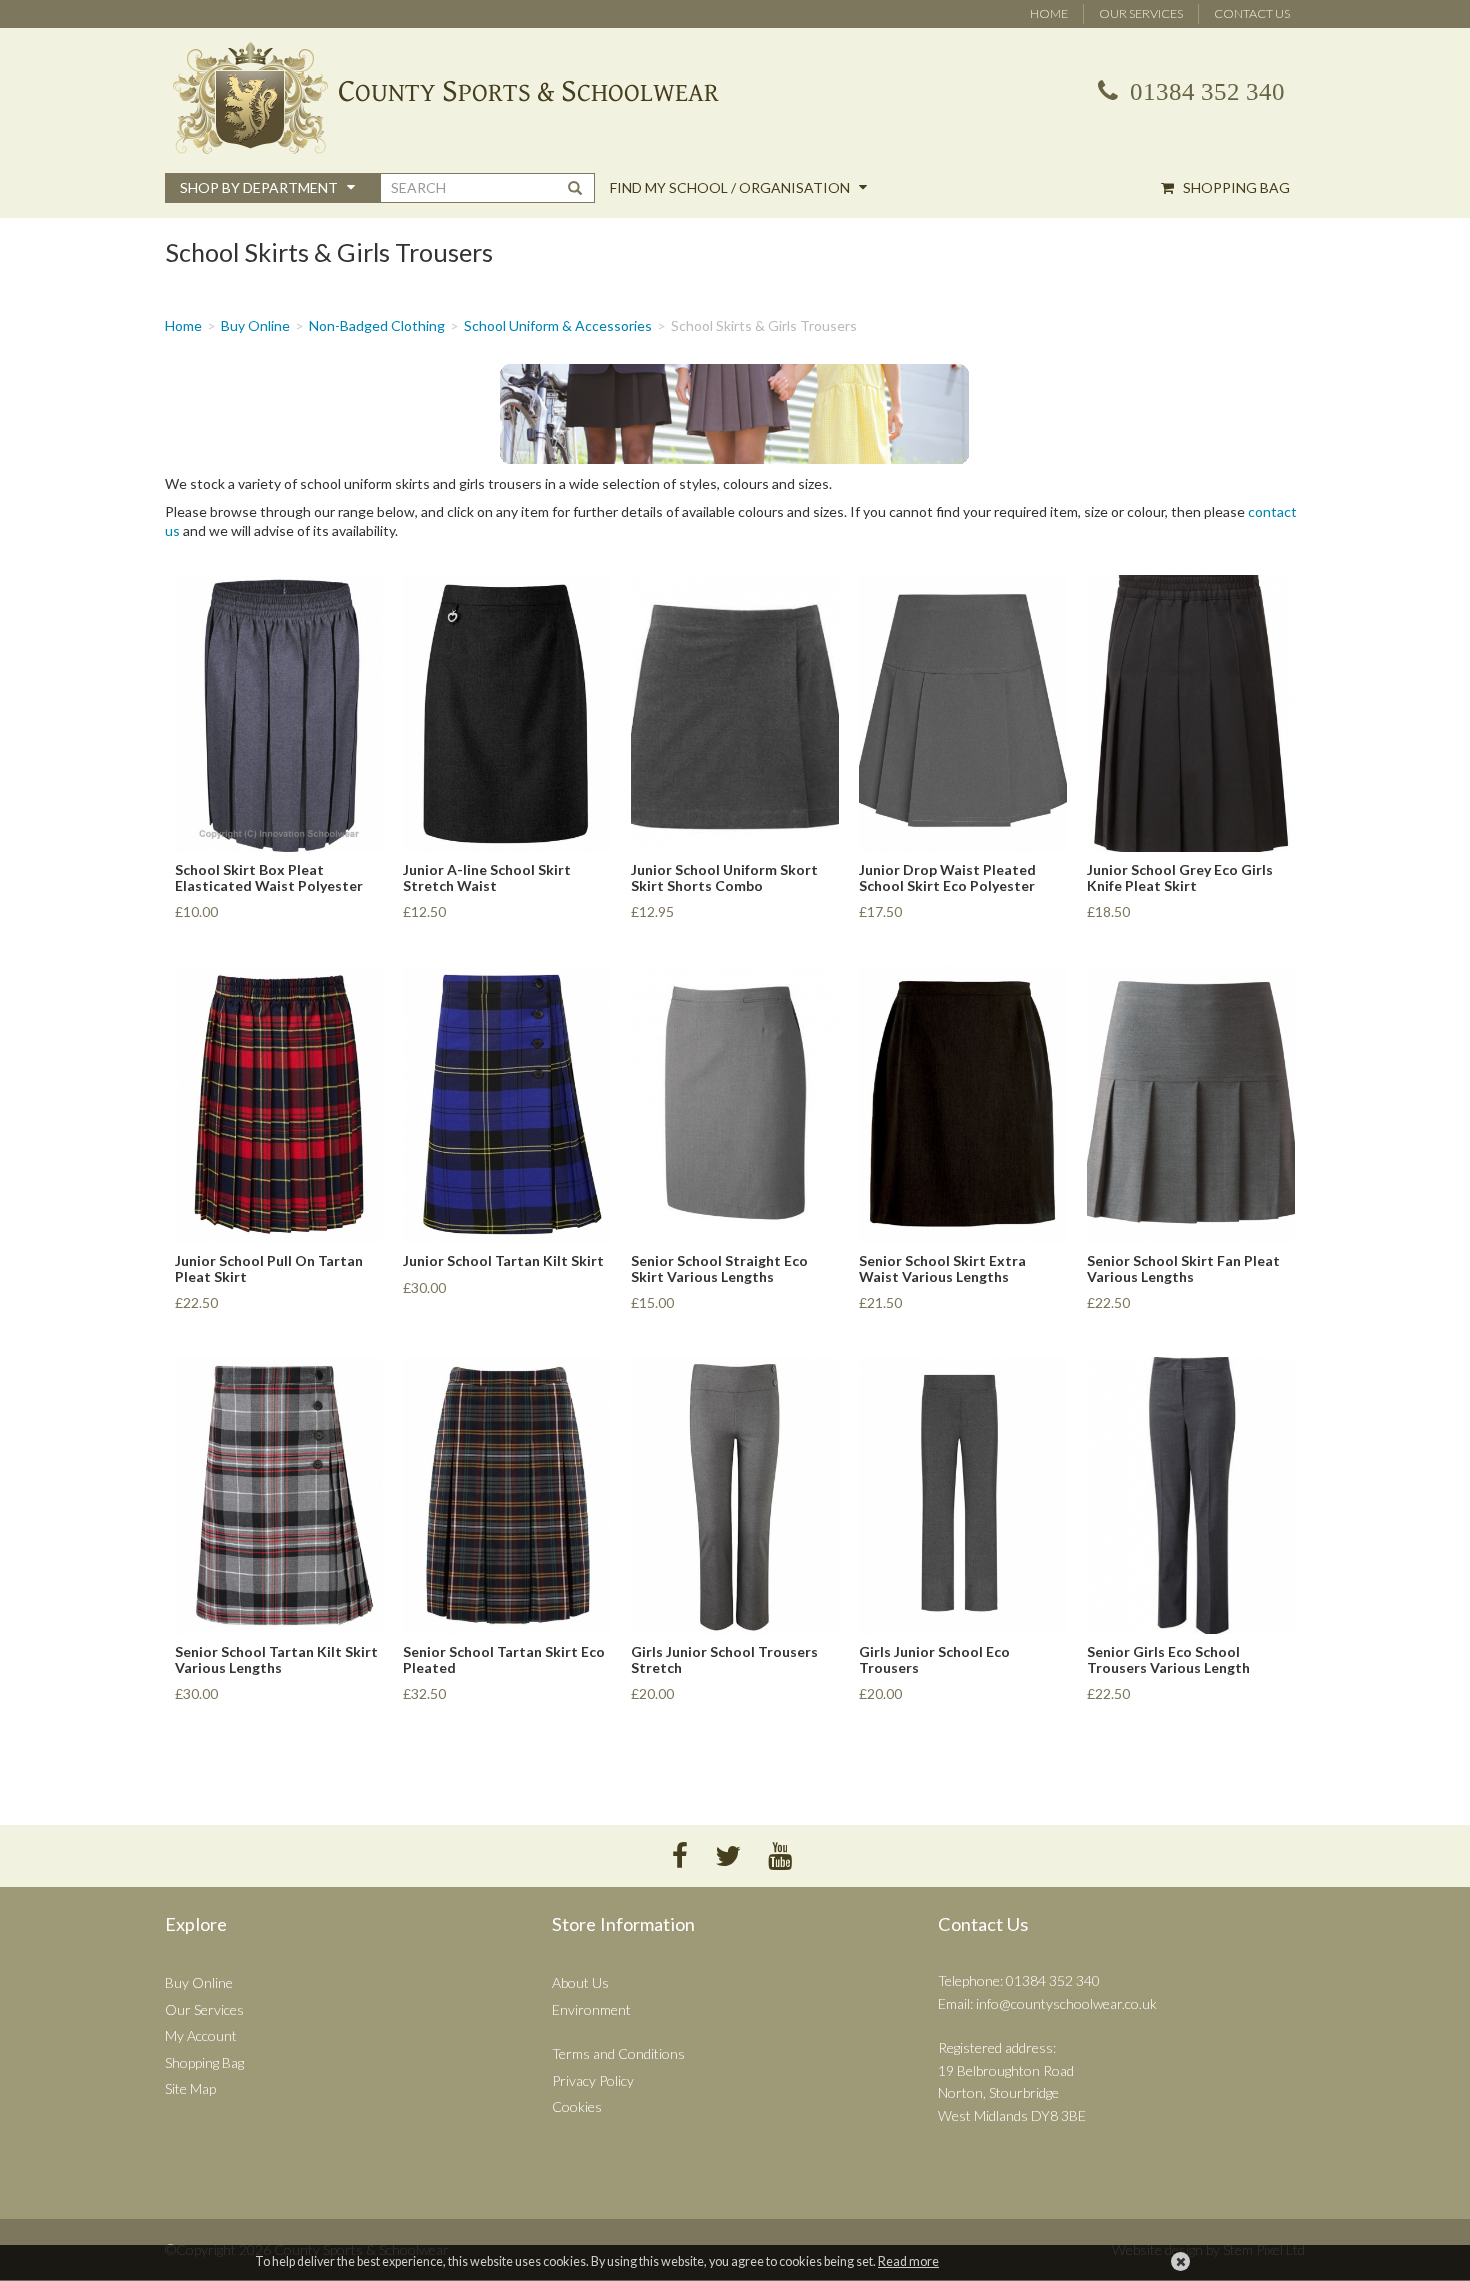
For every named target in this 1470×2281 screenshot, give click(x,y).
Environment (591, 2009)
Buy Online (255, 325)
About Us (580, 1982)
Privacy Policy (593, 2080)
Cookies (577, 2106)
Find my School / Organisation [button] (731, 187)
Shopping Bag (1235, 187)
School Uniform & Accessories (558, 325)
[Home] (735, 98)
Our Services (1141, 13)
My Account (201, 2035)
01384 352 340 (1204, 91)
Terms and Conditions (618, 2053)
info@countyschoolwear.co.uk (1066, 2003)
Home (1049, 13)
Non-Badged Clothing (377, 325)
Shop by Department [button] (260, 187)
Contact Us (1252, 13)
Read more (908, 2261)
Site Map (190, 2088)
